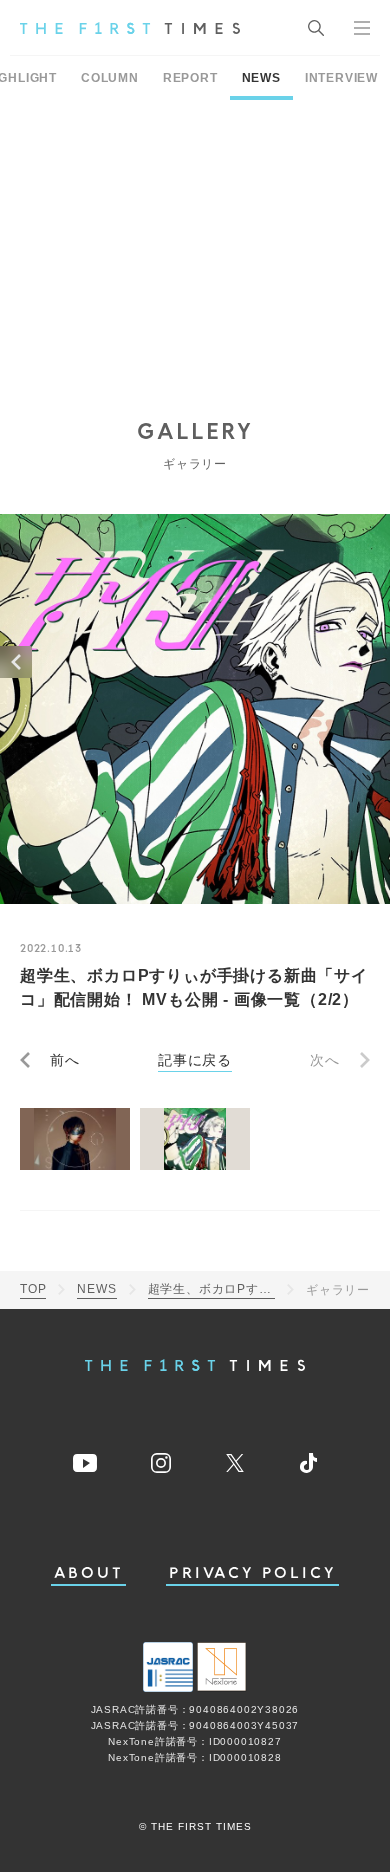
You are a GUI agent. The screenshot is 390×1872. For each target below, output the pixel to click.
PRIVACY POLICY (252, 1573)
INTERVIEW (341, 78)
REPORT (190, 78)
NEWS (261, 78)
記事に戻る (195, 1060)
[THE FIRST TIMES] (130, 28)
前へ (65, 1060)
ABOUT (89, 1573)
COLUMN (110, 78)
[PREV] (16, 662)
